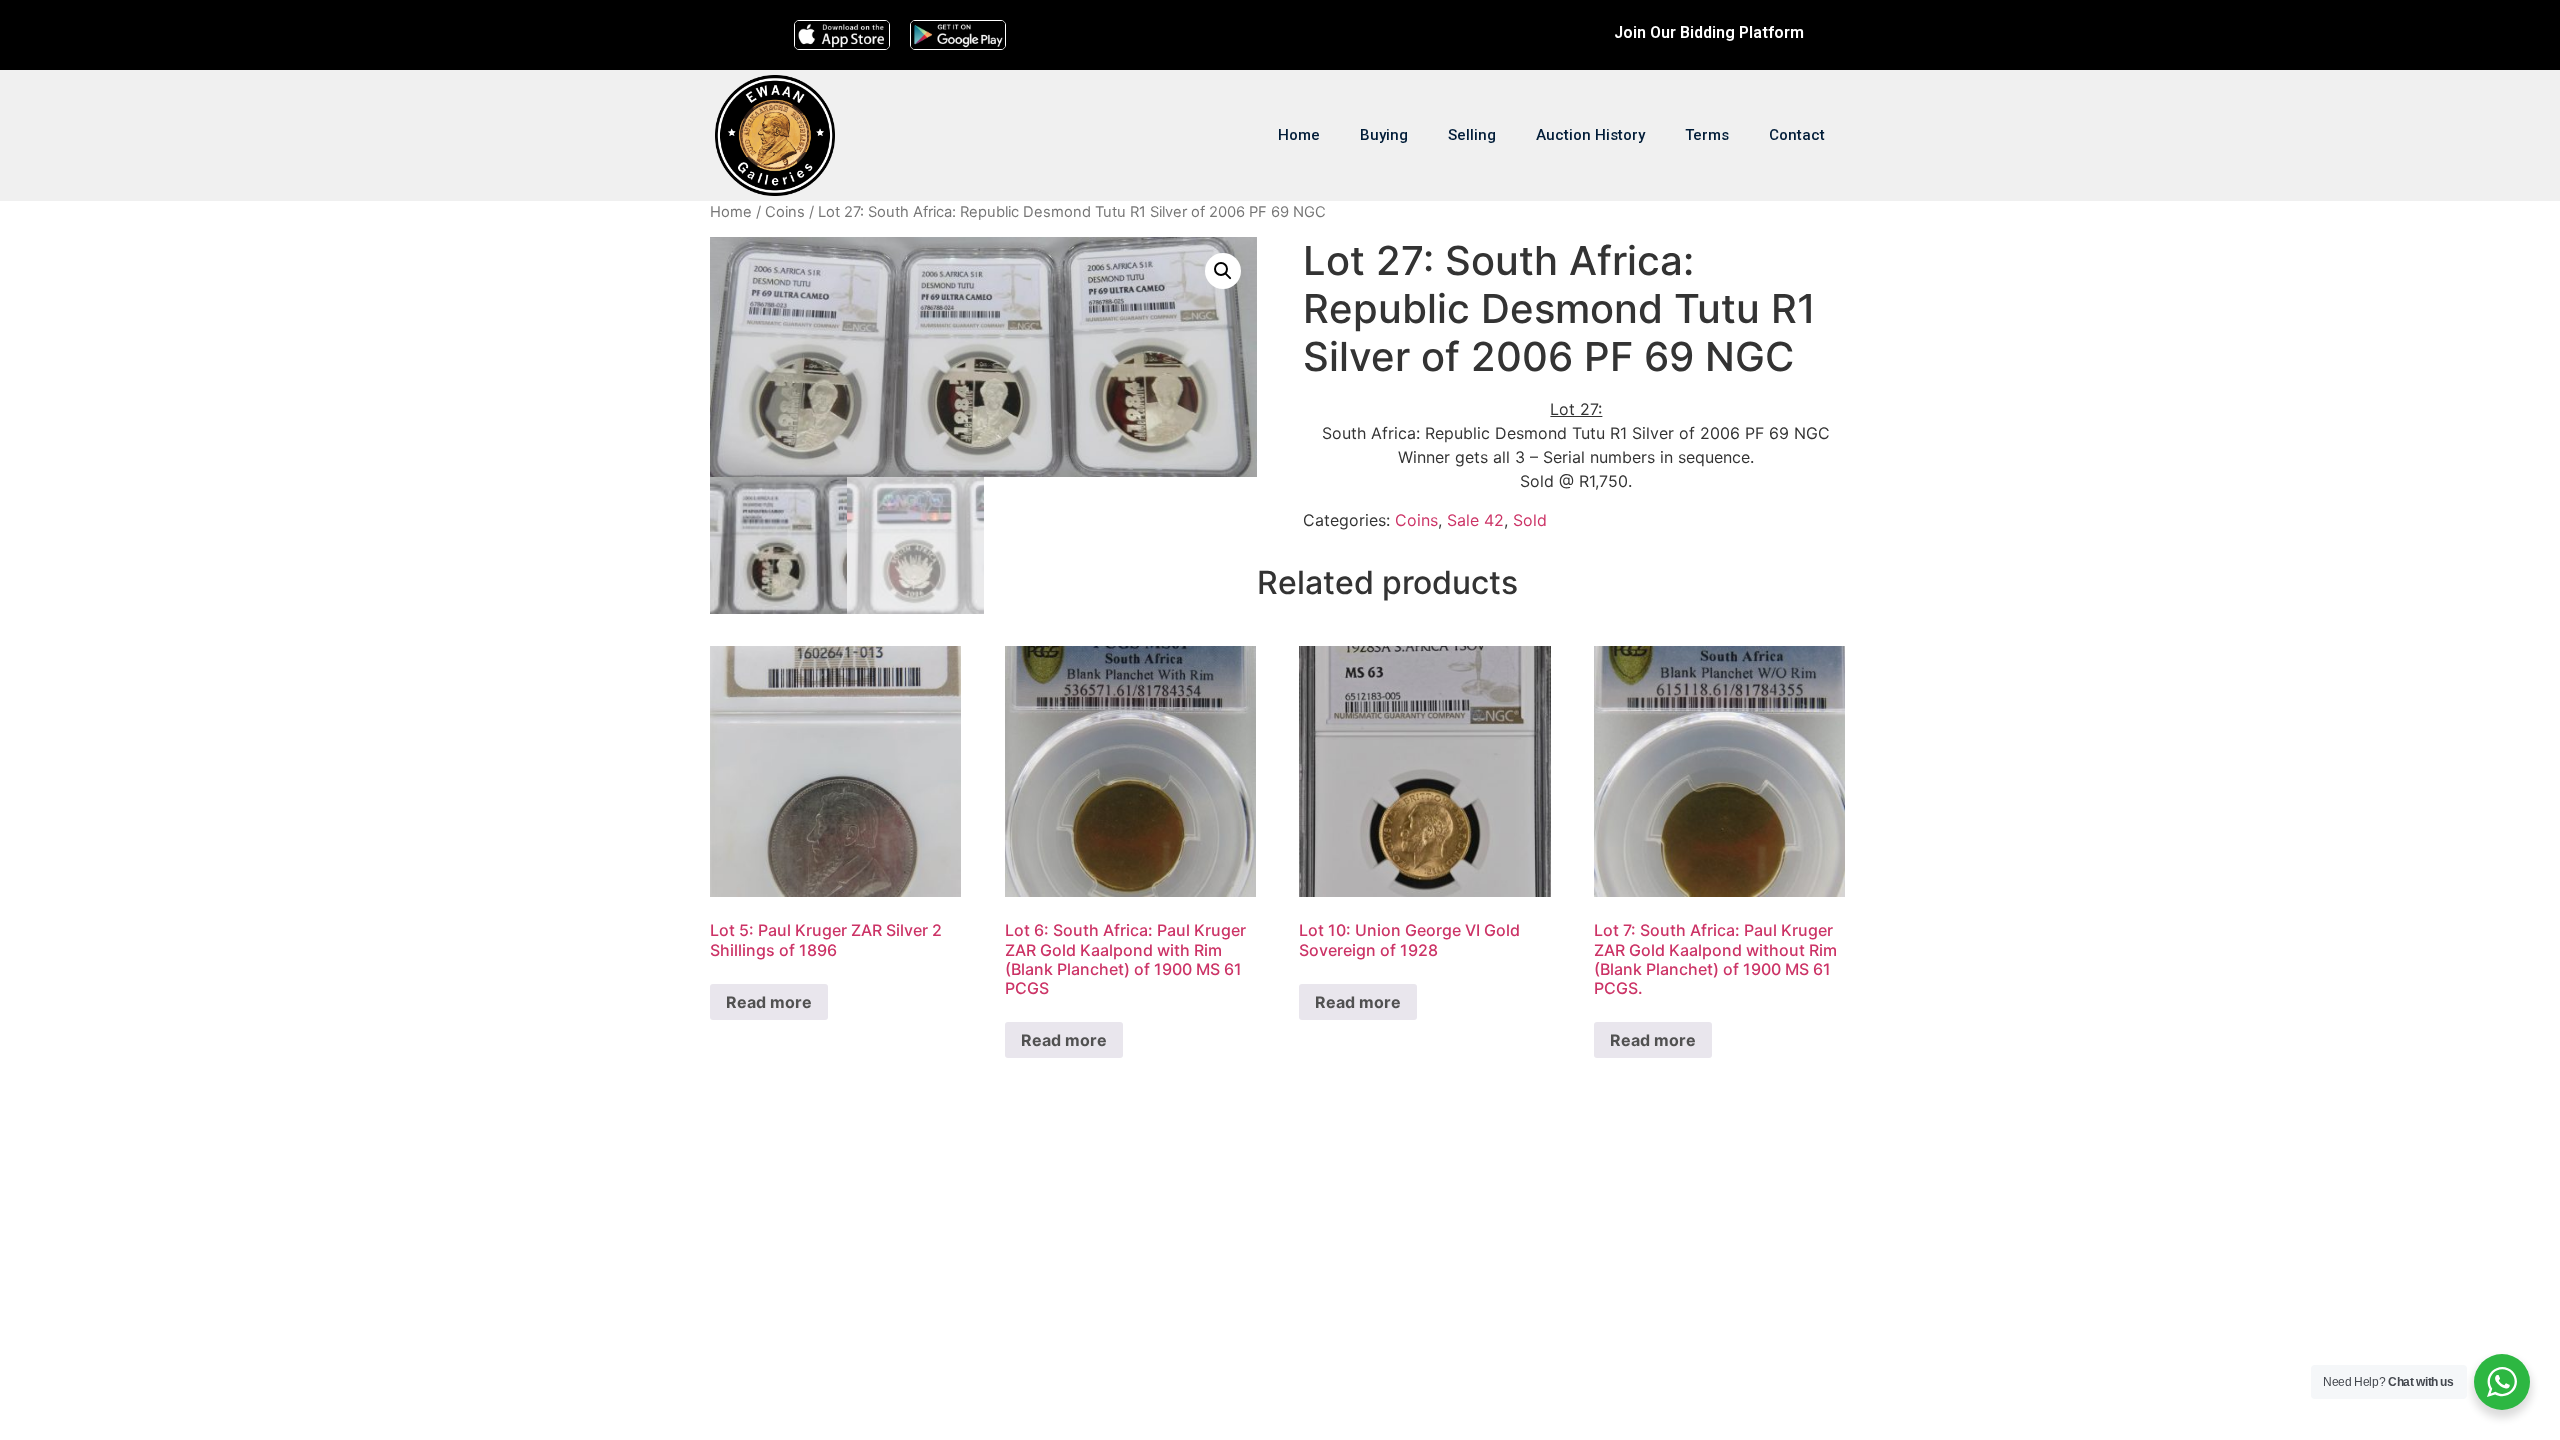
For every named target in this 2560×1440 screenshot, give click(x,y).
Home (1299, 135)
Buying (1384, 135)
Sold (1530, 520)
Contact (1797, 135)
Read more (769, 1002)
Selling (1472, 135)
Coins (785, 212)
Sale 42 (1475, 520)
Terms (1707, 135)
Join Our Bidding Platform (1709, 32)
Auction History (1590, 135)
